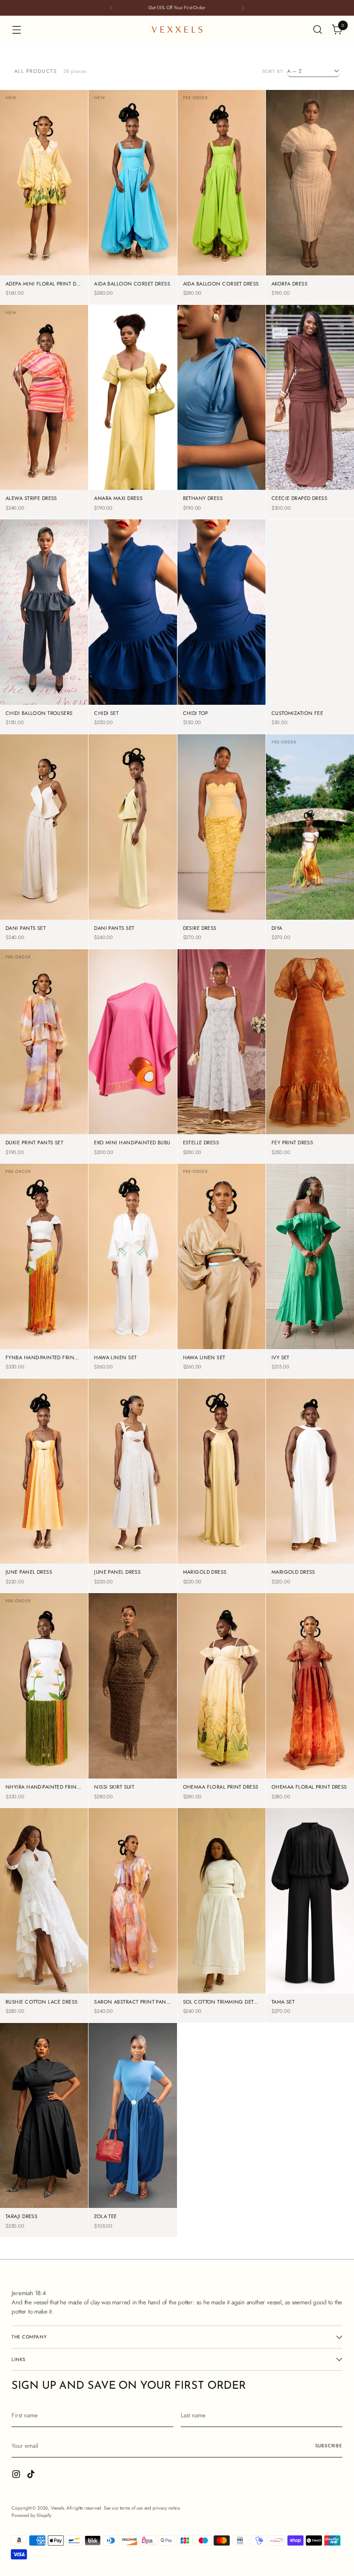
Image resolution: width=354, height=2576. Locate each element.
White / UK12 (310, 462)
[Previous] (112, 8)
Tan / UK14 (203, 1348)
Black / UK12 (133, 1751)
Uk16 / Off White (221, 1993)
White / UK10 (310, 449)
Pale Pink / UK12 (133, 462)
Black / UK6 (113, 1724)
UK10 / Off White (221, 1953)
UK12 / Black (310, 1966)
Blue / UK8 (151, 248)
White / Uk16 (310, 489)
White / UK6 (290, 436)
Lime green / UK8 (221, 221)
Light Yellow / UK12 (44, 248)
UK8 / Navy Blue (221, 691)
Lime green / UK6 (221, 208)
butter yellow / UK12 (221, 892)
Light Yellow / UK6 (44, 208)
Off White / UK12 (133, 1322)
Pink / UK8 (62, 462)
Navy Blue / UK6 (44, 637)
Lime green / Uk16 (221, 275)
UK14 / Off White (221, 1979)
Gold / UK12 (221, 1536)
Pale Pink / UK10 (133, 449)
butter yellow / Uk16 (221, 919)
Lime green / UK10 (221, 235)
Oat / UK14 (26, 919)
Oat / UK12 (61, 906)
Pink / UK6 (26, 462)
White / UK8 (329, 436)
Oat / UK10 (61, 892)
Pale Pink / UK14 (133, 476)
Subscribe (329, 2446)
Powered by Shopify (31, 2515)
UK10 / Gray (221, 677)
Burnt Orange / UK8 (310, 1093)
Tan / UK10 (203, 1335)
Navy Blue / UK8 (44, 651)
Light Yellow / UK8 (44, 221)
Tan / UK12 (239, 1335)
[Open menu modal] (16, 30)
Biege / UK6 (291, 221)
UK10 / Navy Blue (221, 664)
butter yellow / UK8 (221, 866)
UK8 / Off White (221, 1939)
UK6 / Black (290, 1939)
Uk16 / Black (310, 1993)
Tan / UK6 (204, 1322)
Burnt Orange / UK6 (310, 1067)
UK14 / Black (310, 1979)
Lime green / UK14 (221, 261)
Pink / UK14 (63, 489)
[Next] (242, 8)
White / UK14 (310, 476)
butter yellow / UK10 (221, 879)
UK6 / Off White (221, 1926)
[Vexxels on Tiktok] (32, 2475)
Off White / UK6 (133, 1282)
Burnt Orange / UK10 (310, 1080)
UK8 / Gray (221, 704)
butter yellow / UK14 (221, 906)
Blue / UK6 (114, 248)
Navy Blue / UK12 (44, 677)
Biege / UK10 (310, 235)
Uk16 (332, 919)
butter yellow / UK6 (221, 852)
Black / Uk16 (133, 1778)
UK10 (330, 906)
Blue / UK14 (114, 275)
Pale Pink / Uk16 (133, 489)
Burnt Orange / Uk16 (310, 1133)
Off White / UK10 (133, 1308)
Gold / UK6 (202, 1509)
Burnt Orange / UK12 (310, 1107)
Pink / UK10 (25, 476)
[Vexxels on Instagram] (17, 2475)
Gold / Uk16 (221, 1563)
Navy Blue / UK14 (44, 691)
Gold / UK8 (240, 1509)
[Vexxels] (177, 30)
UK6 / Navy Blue (221, 637)
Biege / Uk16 (310, 275)
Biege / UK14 (310, 261)
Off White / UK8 (133, 1295)
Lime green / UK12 (221, 248)
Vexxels (57, 2508)
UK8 (309, 906)
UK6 (289, 906)
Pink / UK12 (63, 476)
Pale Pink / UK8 (133, 436)
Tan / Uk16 (239, 1348)
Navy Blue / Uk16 (44, 704)
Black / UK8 (152, 1724)
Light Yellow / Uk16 (44, 275)
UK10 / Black (310, 1953)
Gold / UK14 (221, 1550)
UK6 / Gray (221, 651)
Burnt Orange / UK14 (310, 1120)
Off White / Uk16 (133, 1348)
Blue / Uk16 (152, 275)
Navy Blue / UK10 (44, 664)
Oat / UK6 (26, 892)
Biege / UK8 (329, 221)
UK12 (288, 919)
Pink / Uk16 (25, 489)
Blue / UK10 (114, 261)
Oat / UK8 (26, 906)
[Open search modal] (318, 30)
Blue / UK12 (152, 261)
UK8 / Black (329, 1939)
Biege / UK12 (310, 248)
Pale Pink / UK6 (133, 422)
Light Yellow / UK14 (44, 261)
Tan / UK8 (238, 1322)
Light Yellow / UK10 (44, 235)
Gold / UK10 (221, 1523)
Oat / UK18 (151, 1563)
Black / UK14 (133, 1764)
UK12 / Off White (221, 1966)
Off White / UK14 (133, 1335)
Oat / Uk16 (62, 919)
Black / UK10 (133, 1738)
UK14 (310, 919)
